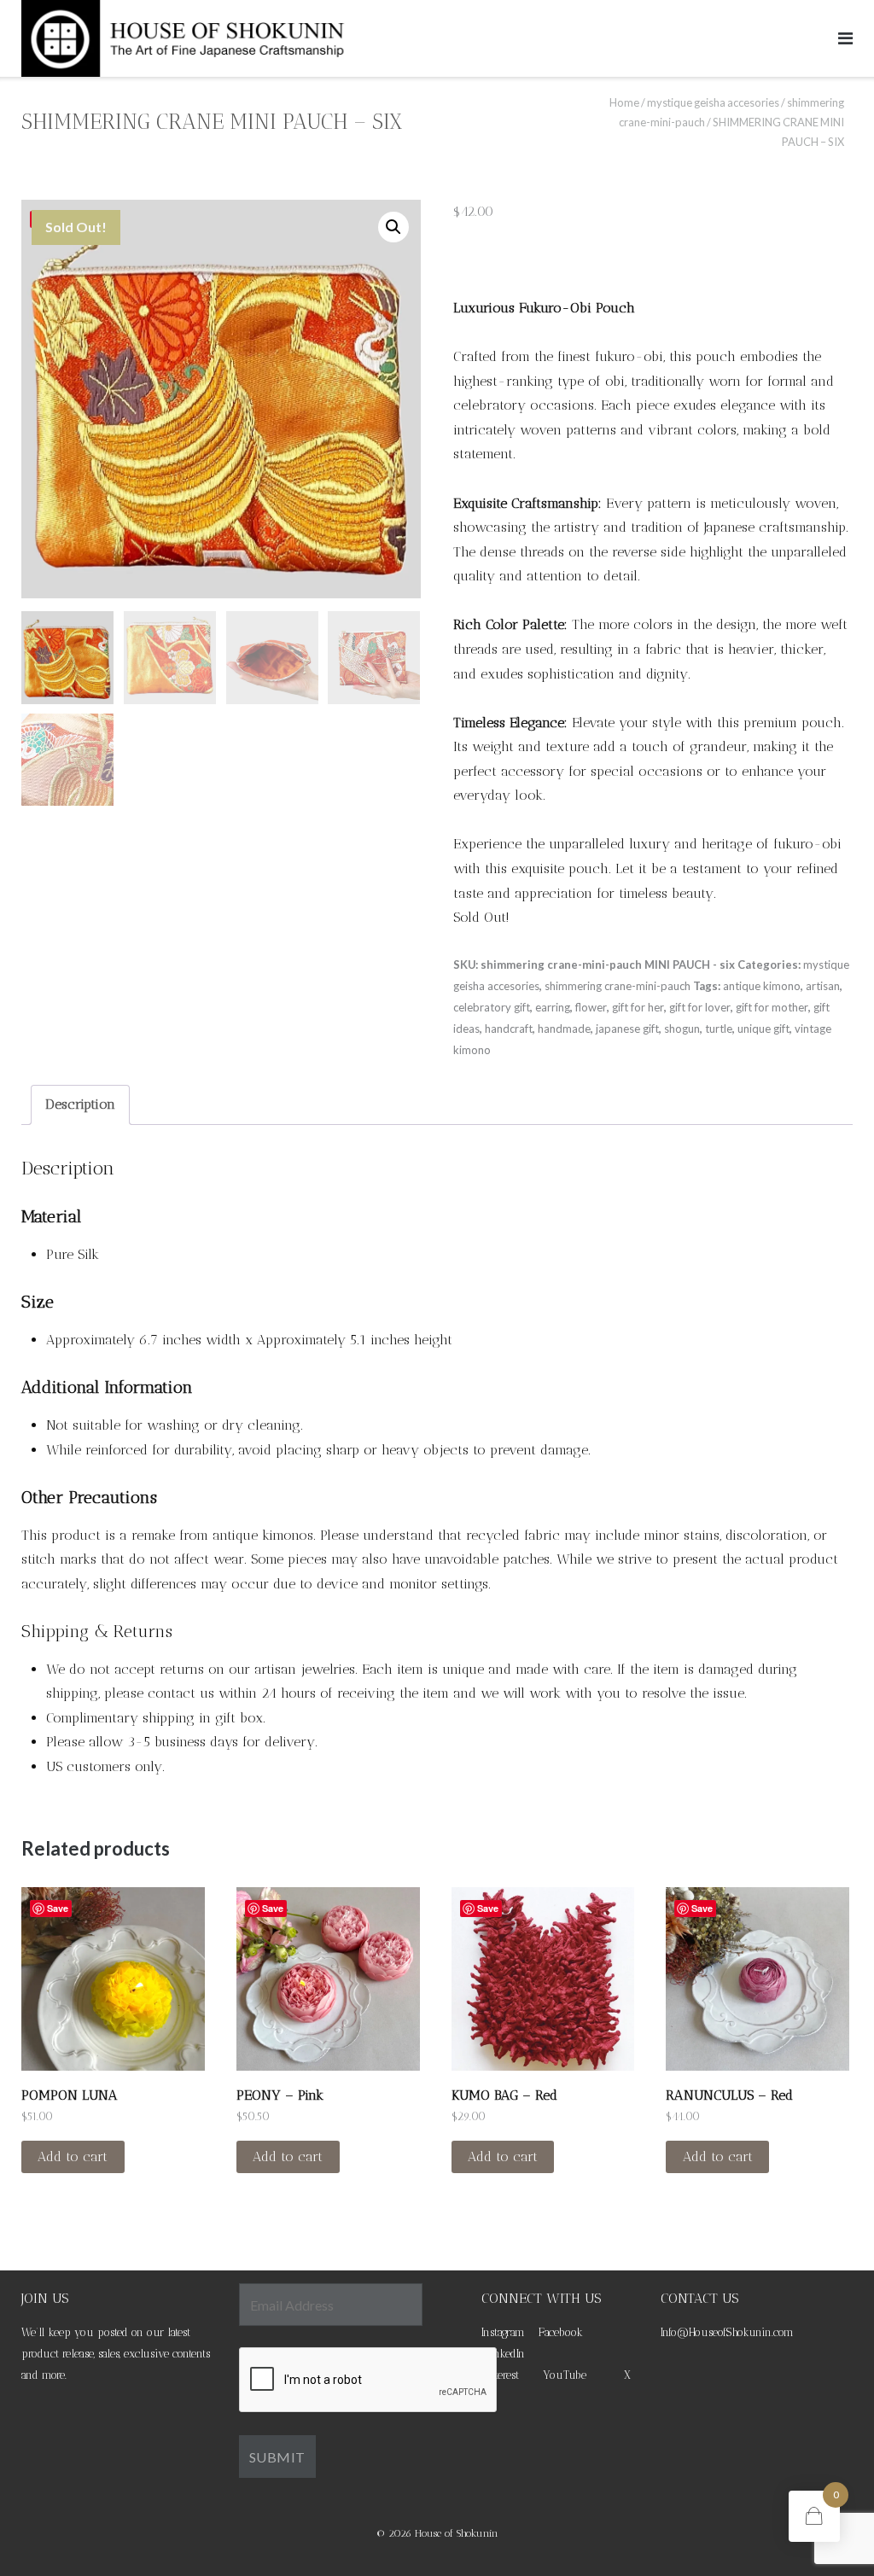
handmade (564, 1029)
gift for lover (700, 1007)
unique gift (763, 1029)
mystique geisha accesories (713, 102)
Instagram (503, 2332)
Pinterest (500, 2375)
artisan (823, 986)
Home (624, 102)
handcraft (509, 1029)
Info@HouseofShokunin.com (727, 2332)
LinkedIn (505, 2354)
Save (58, 1908)
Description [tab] (80, 1104)
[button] (393, 227)
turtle (719, 1029)
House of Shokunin (457, 2533)
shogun (682, 1029)
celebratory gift (492, 1007)
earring (553, 1007)
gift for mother (772, 1007)
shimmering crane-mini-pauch (618, 986)
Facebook (561, 2332)
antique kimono (762, 986)
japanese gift (627, 1029)
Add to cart (73, 2156)
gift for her (638, 1007)
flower (591, 1007)
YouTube (565, 2375)
